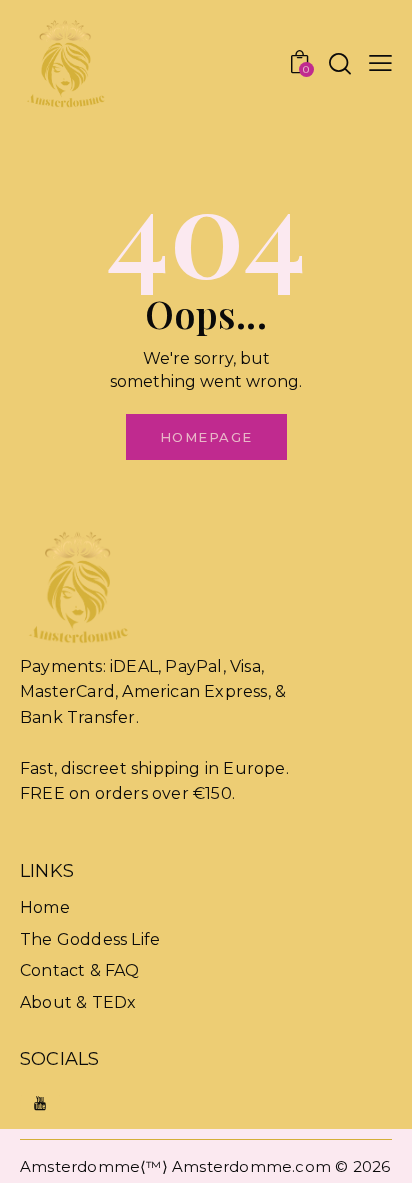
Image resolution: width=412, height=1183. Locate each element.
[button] (380, 63)
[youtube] (40, 1103)
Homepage (206, 437)
